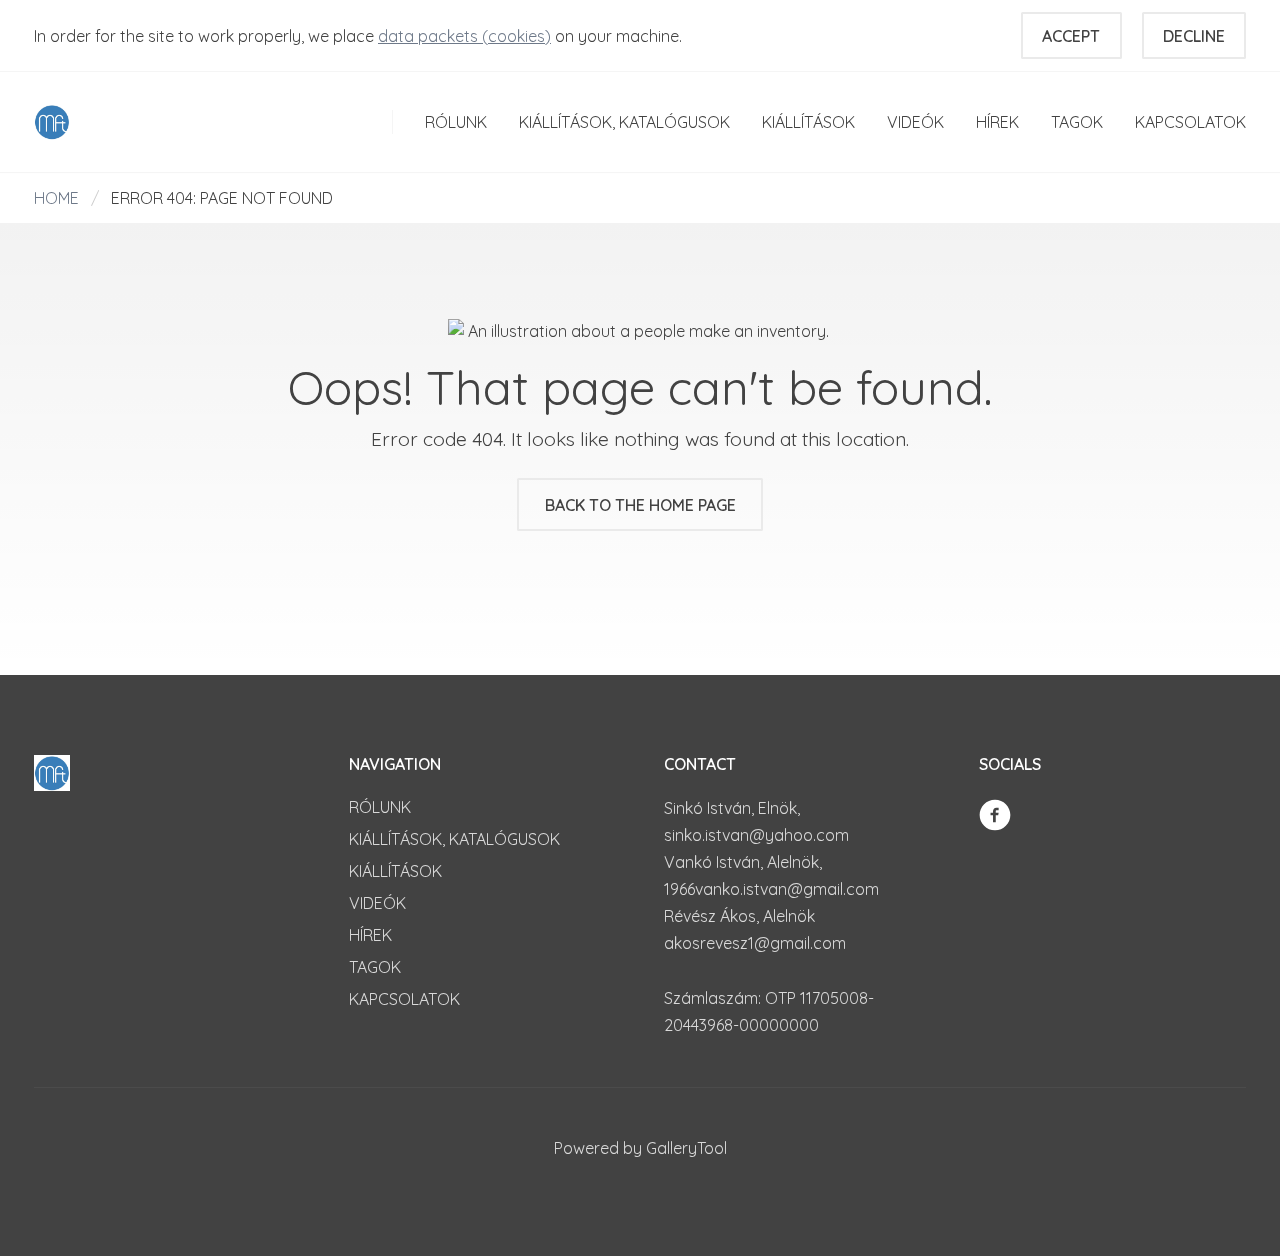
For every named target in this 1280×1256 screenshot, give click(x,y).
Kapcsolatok (1190, 122)
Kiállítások (808, 122)
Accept (1071, 36)
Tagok (1077, 122)
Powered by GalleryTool (640, 1148)
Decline (1194, 36)
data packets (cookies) (464, 36)
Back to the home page (640, 505)
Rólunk (456, 122)
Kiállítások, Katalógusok (624, 122)
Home (56, 198)
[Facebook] (995, 813)
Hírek (997, 122)
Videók (915, 122)
